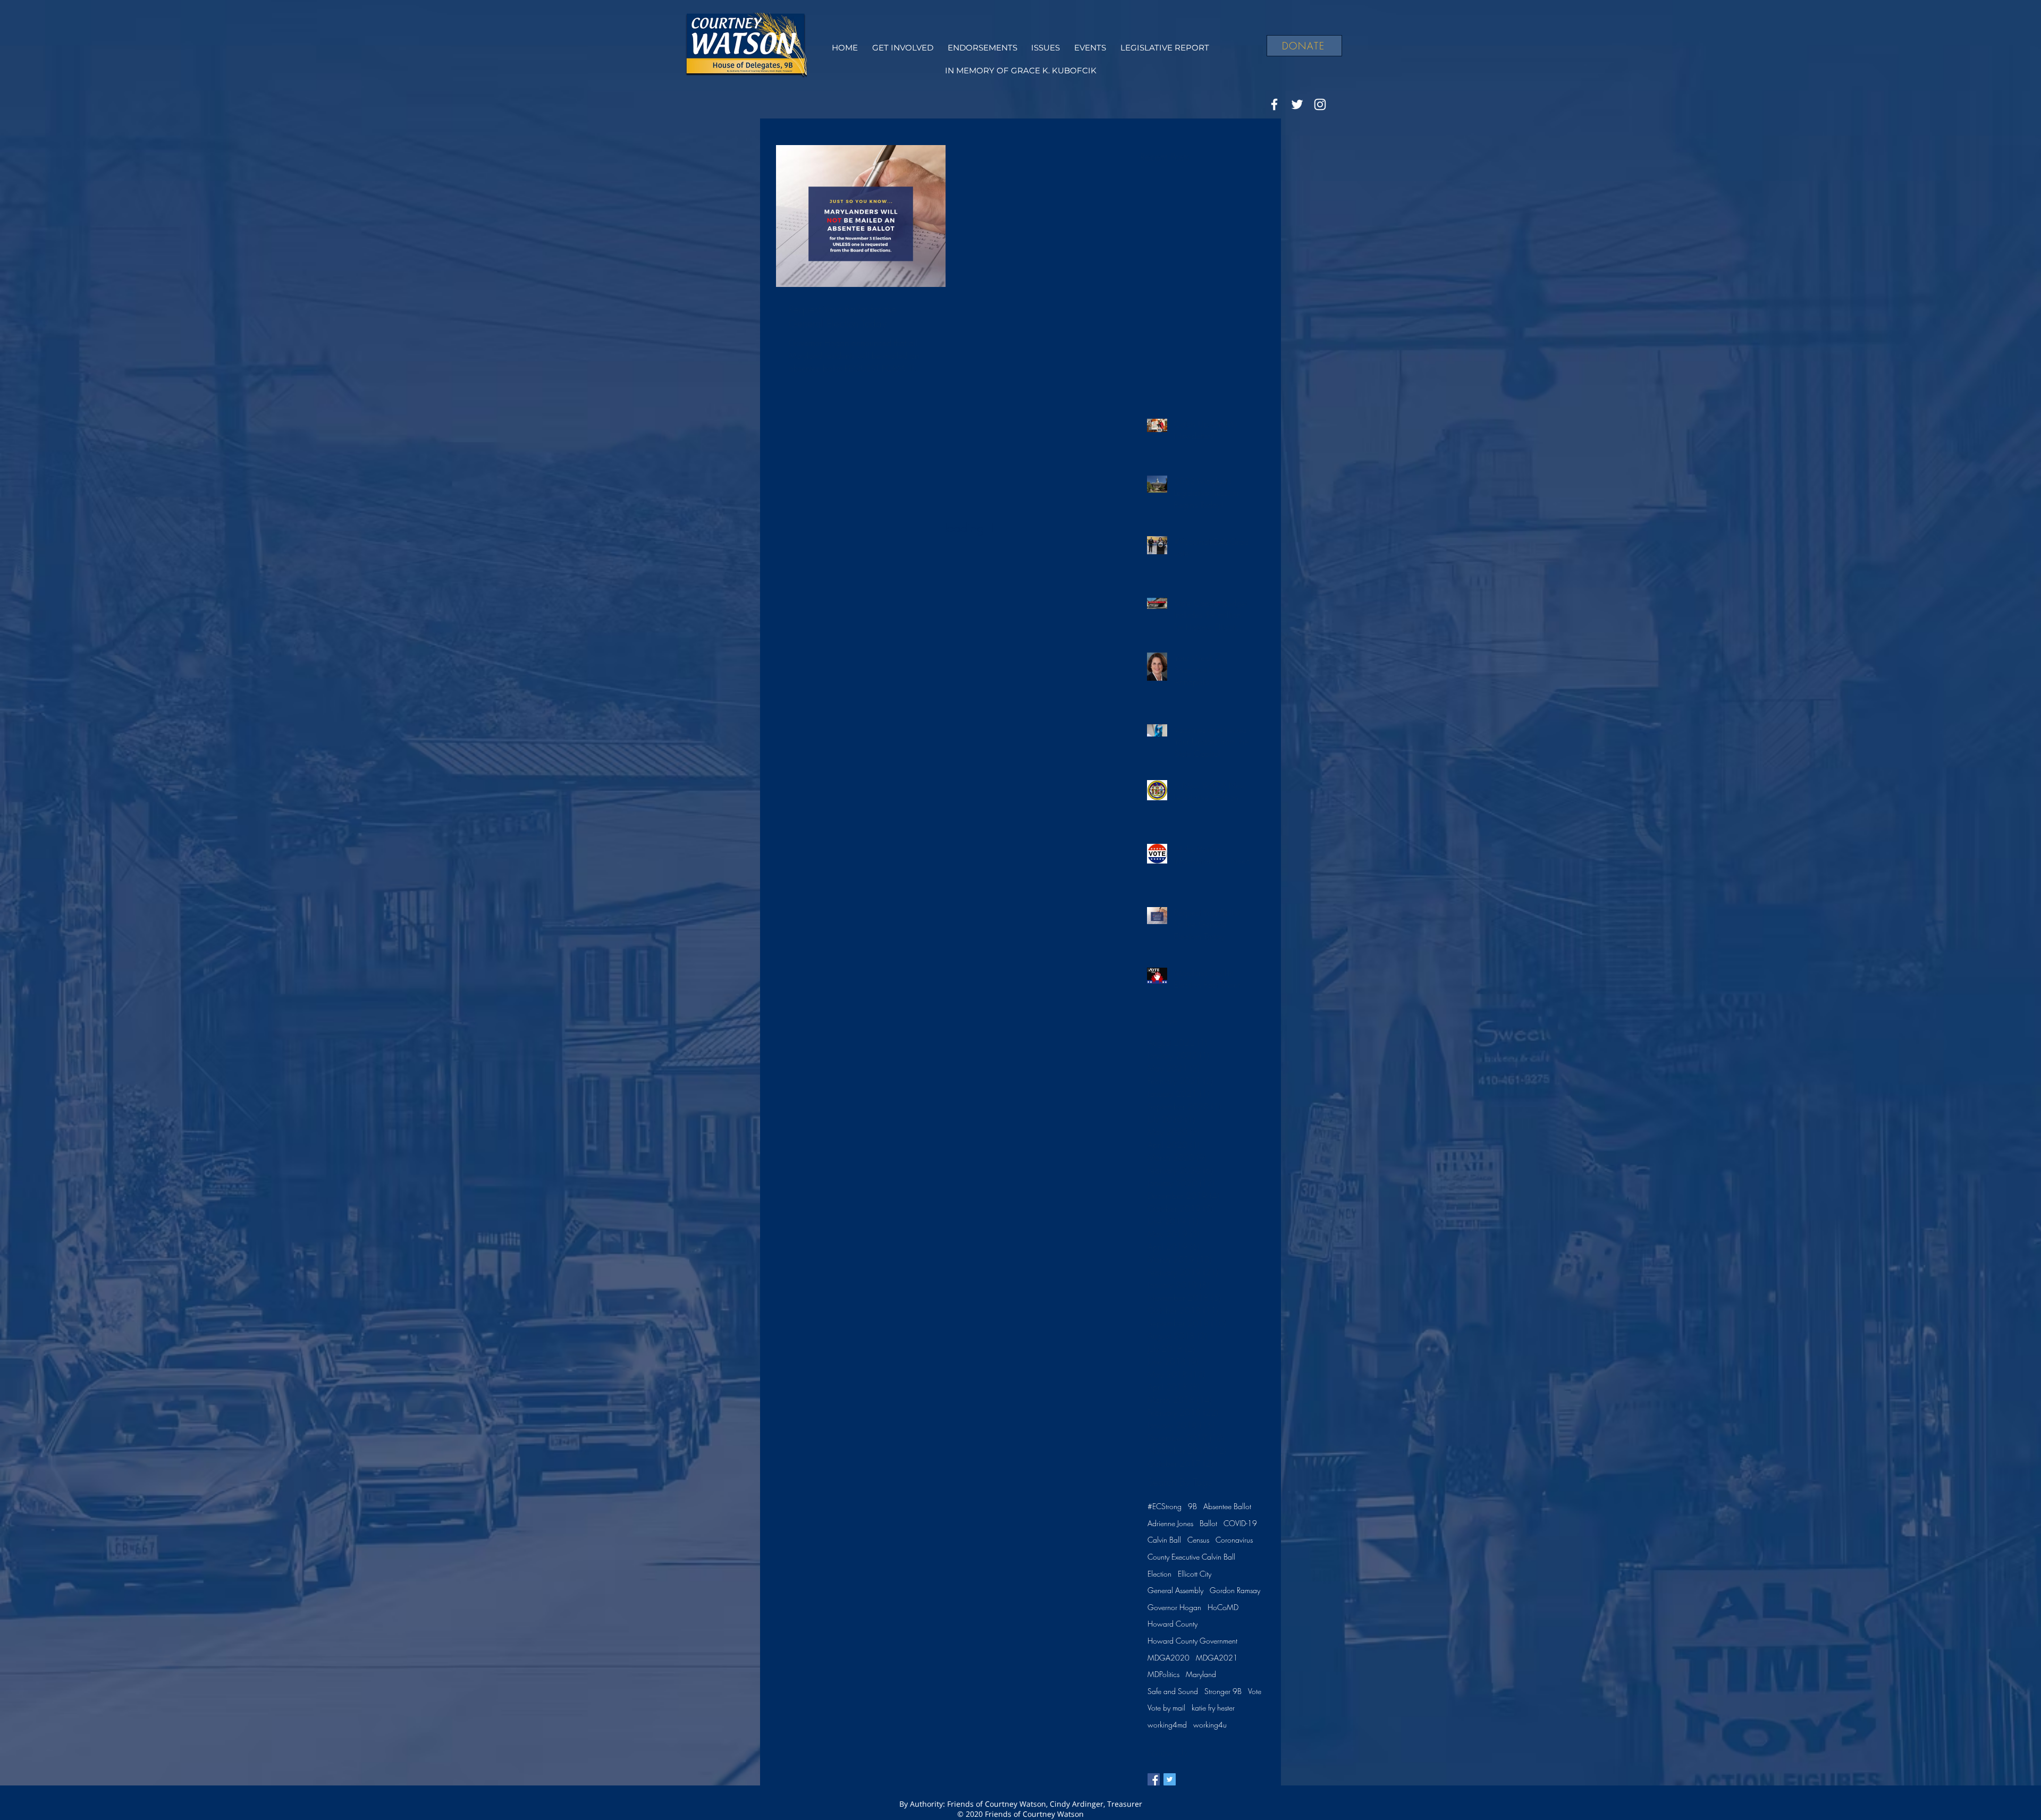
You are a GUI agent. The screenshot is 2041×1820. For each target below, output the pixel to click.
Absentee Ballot (1227, 1506)
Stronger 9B (1223, 1691)
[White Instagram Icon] (1320, 104)
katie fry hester (1213, 1708)
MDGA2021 (1217, 1658)
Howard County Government (1192, 1641)
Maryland (1201, 1674)
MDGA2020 (1169, 1658)
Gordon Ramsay (1235, 1590)
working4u (1210, 1725)
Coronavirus (1234, 1540)
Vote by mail (1166, 1708)
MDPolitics (1163, 1674)
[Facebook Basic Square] (1154, 1779)
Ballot (1208, 1523)
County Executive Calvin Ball (1191, 1557)
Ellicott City (1195, 1574)
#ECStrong (1165, 1506)
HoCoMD (1223, 1607)
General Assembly (1175, 1590)
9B (1192, 1506)
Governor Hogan (1174, 1607)
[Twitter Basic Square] (1170, 1779)
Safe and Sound (1173, 1691)
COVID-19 (1240, 1523)
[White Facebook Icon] (1274, 104)
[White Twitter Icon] (1297, 104)
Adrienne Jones (1170, 1523)
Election (1159, 1574)
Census (1198, 1540)
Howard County (1173, 1624)
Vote (1255, 1691)
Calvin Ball (1164, 1540)
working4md (1167, 1725)
